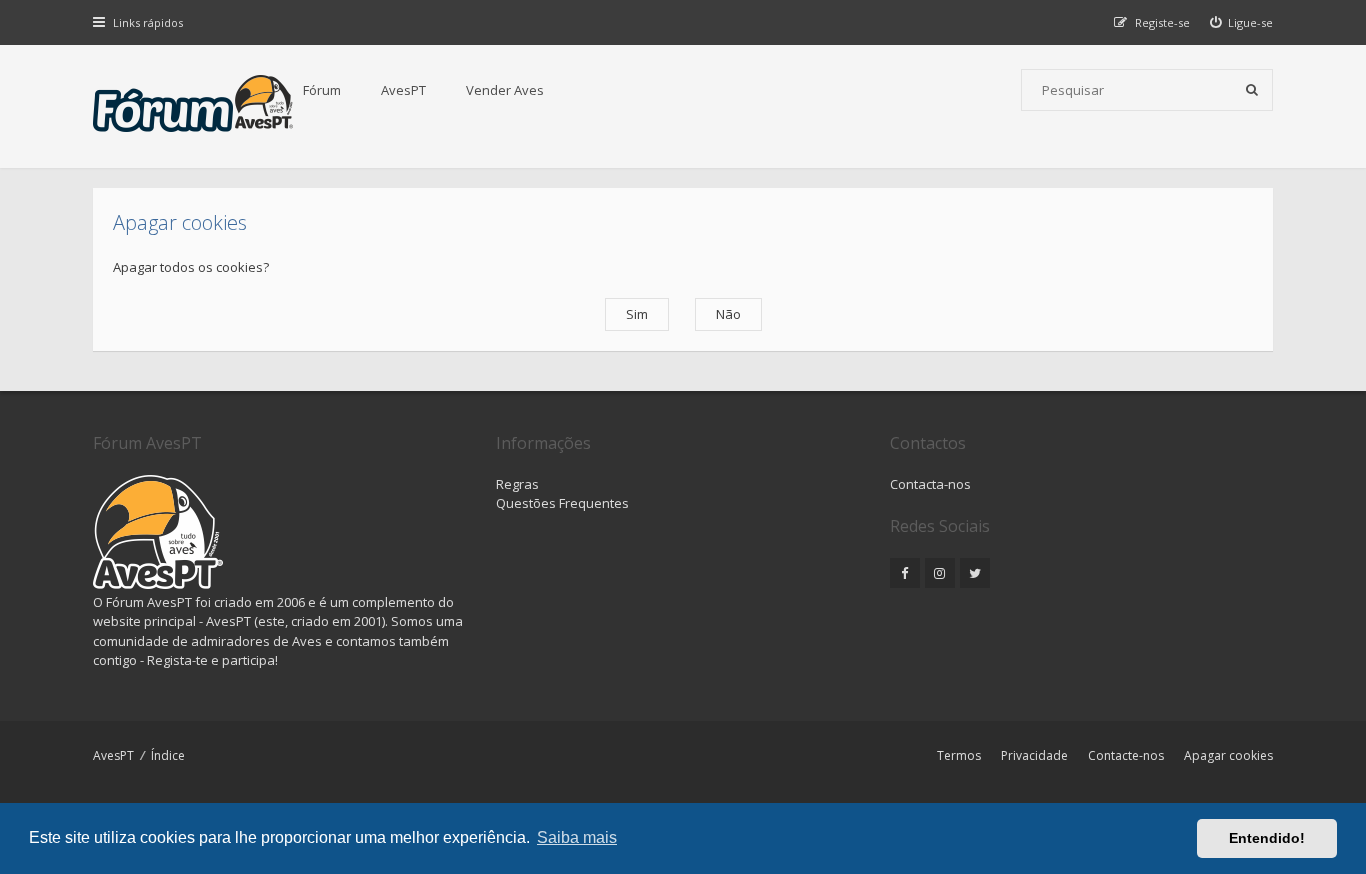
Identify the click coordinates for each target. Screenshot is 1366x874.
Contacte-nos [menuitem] (1126, 755)
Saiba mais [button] (577, 837)
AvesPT (403, 90)
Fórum (322, 90)
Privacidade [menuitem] (1034, 755)
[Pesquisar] (1252, 90)
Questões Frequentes (562, 503)
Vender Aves (505, 90)
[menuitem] (1242, 22)
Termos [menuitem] (959, 755)
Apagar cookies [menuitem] (1228, 755)
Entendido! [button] (1267, 838)
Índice (168, 755)
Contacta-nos (930, 484)
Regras (517, 484)
